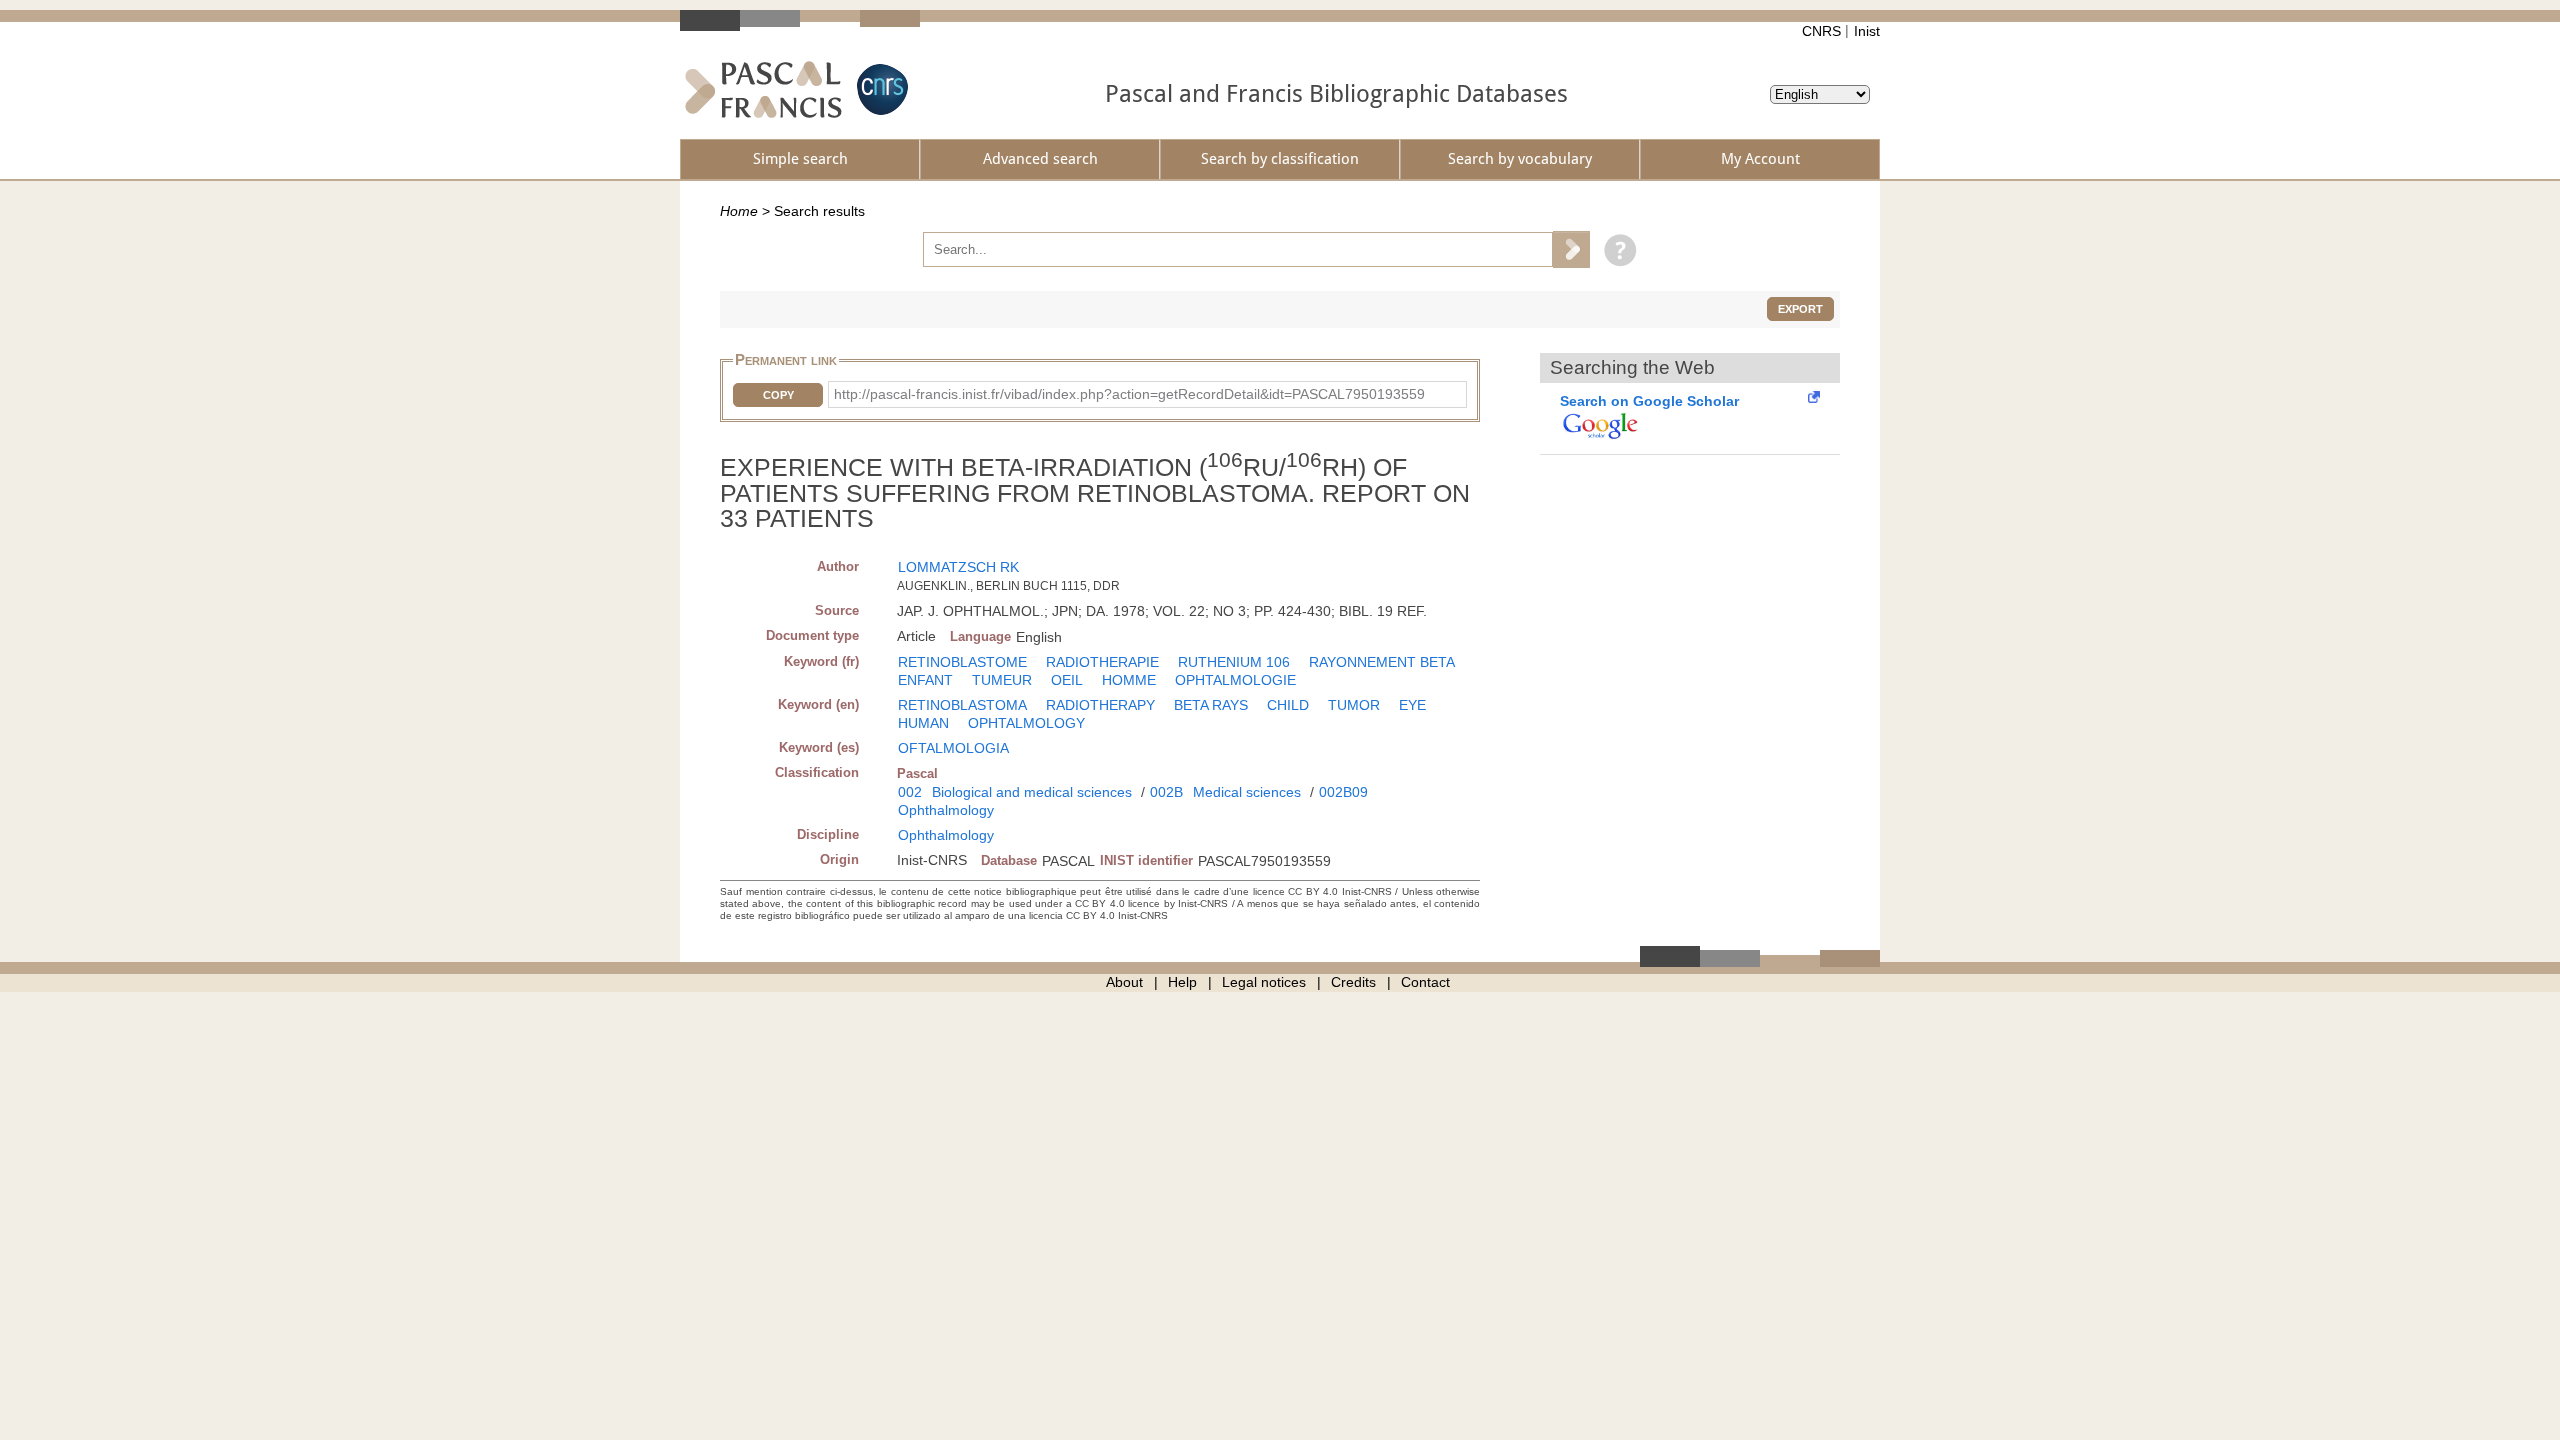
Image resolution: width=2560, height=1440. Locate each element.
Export (1800, 309)
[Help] (1615, 249)
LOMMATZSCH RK (958, 567)
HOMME (1129, 680)
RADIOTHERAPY (1100, 705)
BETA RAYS (1211, 705)
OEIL (1067, 680)
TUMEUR (1002, 680)
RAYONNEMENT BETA (1382, 662)
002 (910, 792)
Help (1182, 982)
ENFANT (925, 680)
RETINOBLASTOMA (962, 705)
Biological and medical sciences (1032, 792)
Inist (1867, 31)
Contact (1425, 982)
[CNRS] (880, 89)
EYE (1412, 705)
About (1124, 982)
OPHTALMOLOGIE (1235, 680)
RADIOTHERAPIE (1102, 662)
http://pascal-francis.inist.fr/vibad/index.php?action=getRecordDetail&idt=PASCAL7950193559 (1129, 394)
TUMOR (1354, 705)
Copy (778, 395)
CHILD (1288, 705)
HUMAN (923, 723)
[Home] (763, 89)
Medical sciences (1247, 792)
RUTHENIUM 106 (1234, 662)
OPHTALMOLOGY (1026, 723)
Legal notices (1264, 982)
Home (739, 211)
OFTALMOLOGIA (953, 748)
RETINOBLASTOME (962, 662)
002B (1166, 792)
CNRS (1821, 31)
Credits (1353, 982)
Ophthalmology (946, 810)
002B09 (1343, 792)
